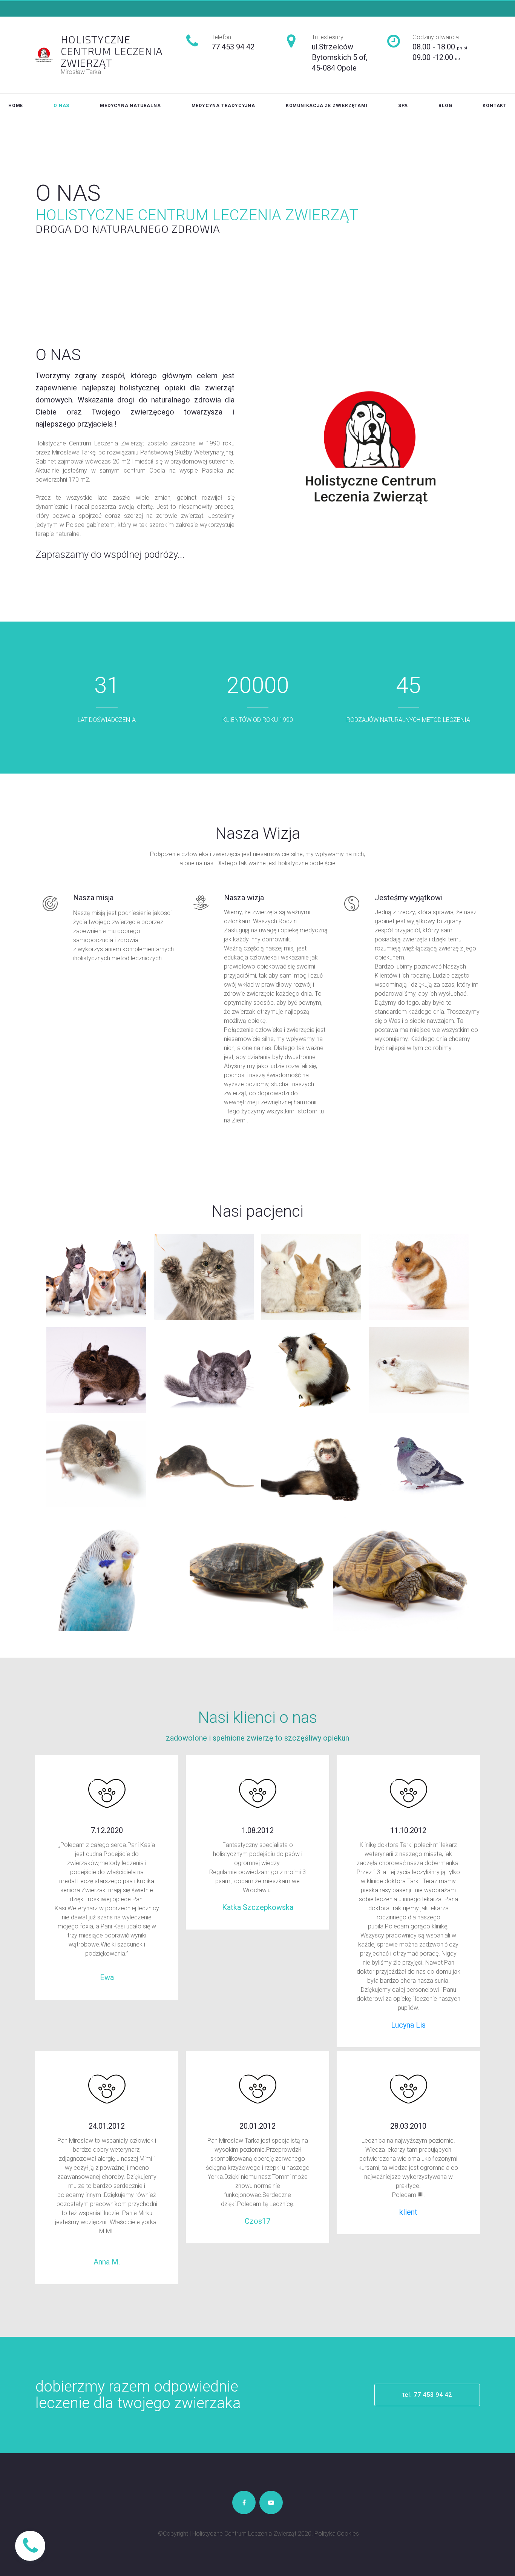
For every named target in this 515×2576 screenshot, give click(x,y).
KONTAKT (495, 106)
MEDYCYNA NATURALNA (130, 106)
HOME (16, 106)
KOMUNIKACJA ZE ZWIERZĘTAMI (327, 106)
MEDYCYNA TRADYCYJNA (223, 106)
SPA (403, 106)
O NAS (61, 106)
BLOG (445, 106)
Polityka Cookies (337, 2534)
